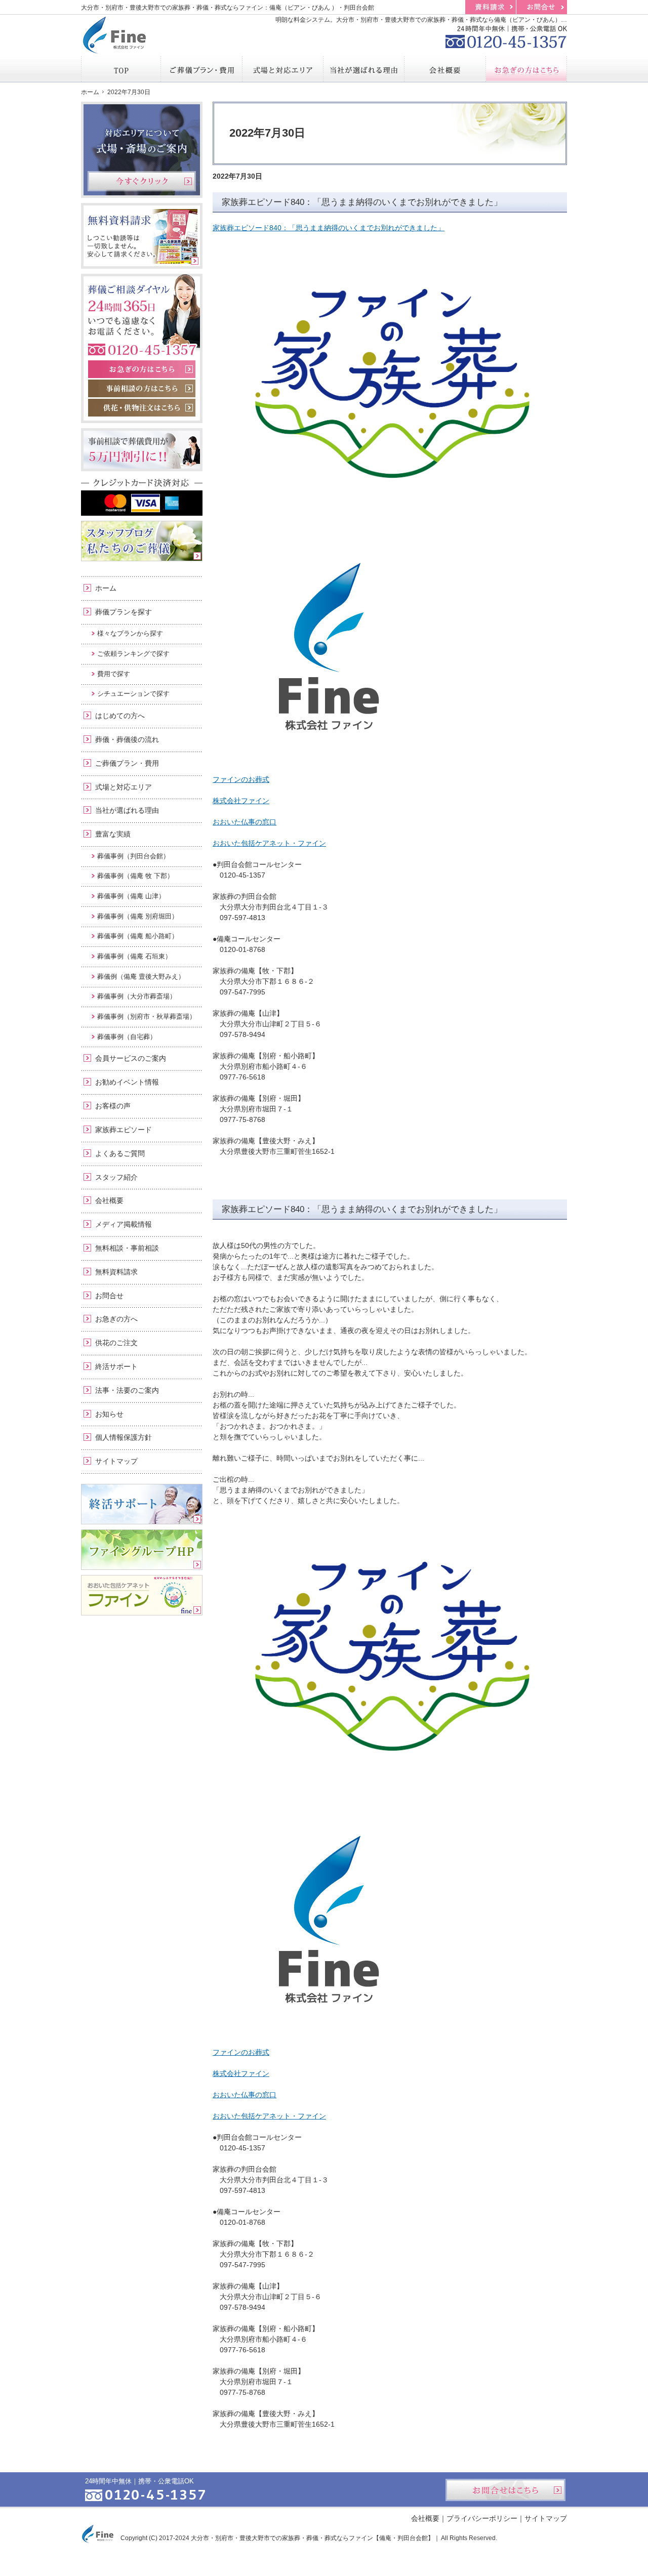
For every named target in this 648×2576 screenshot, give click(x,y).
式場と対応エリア (124, 787)
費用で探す (114, 674)
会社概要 (109, 1200)
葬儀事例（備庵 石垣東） (134, 956)
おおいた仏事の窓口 (245, 822)
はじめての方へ (120, 716)
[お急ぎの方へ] (526, 69)
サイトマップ (116, 1461)
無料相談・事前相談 (127, 1248)
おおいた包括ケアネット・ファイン (269, 843)
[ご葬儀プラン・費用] (201, 69)
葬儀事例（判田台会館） (133, 856)
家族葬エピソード (124, 1130)
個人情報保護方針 (124, 1437)
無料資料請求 (116, 1272)
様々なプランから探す (130, 633)
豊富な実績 (113, 834)
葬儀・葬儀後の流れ (127, 739)
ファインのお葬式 (241, 779)
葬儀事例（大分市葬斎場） (137, 996)
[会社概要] (445, 69)
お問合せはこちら (505, 2490)
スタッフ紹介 (116, 1177)
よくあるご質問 (120, 1153)
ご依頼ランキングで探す (133, 654)
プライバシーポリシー (482, 2518)
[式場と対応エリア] (283, 69)
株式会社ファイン (241, 801)
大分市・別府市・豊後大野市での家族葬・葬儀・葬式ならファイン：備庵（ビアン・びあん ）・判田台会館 (228, 8)
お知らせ (109, 1414)
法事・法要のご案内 (127, 1390)
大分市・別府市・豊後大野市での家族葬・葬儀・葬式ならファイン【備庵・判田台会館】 (312, 2538)
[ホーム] (121, 69)
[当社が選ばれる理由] (364, 69)
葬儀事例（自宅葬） (127, 1037)
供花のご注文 (116, 1343)
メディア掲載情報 (124, 1224)
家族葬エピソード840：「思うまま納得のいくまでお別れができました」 (362, 202)
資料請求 (491, 7)
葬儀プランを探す (124, 612)
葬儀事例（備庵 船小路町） (138, 936)
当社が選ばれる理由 (127, 810)
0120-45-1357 (506, 35)
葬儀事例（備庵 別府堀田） (138, 916)
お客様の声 (113, 1106)
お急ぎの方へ (116, 1319)
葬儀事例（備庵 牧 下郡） (135, 876)
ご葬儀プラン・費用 (127, 763)
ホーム (106, 588)
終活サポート (116, 1366)
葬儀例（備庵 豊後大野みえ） (141, 977)
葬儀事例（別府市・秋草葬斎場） (147, 1016)
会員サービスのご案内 (131, 1058)
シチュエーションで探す (133, 694)
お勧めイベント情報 (127, 1082)
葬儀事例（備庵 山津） (131, 896)
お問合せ (109, 1296)
